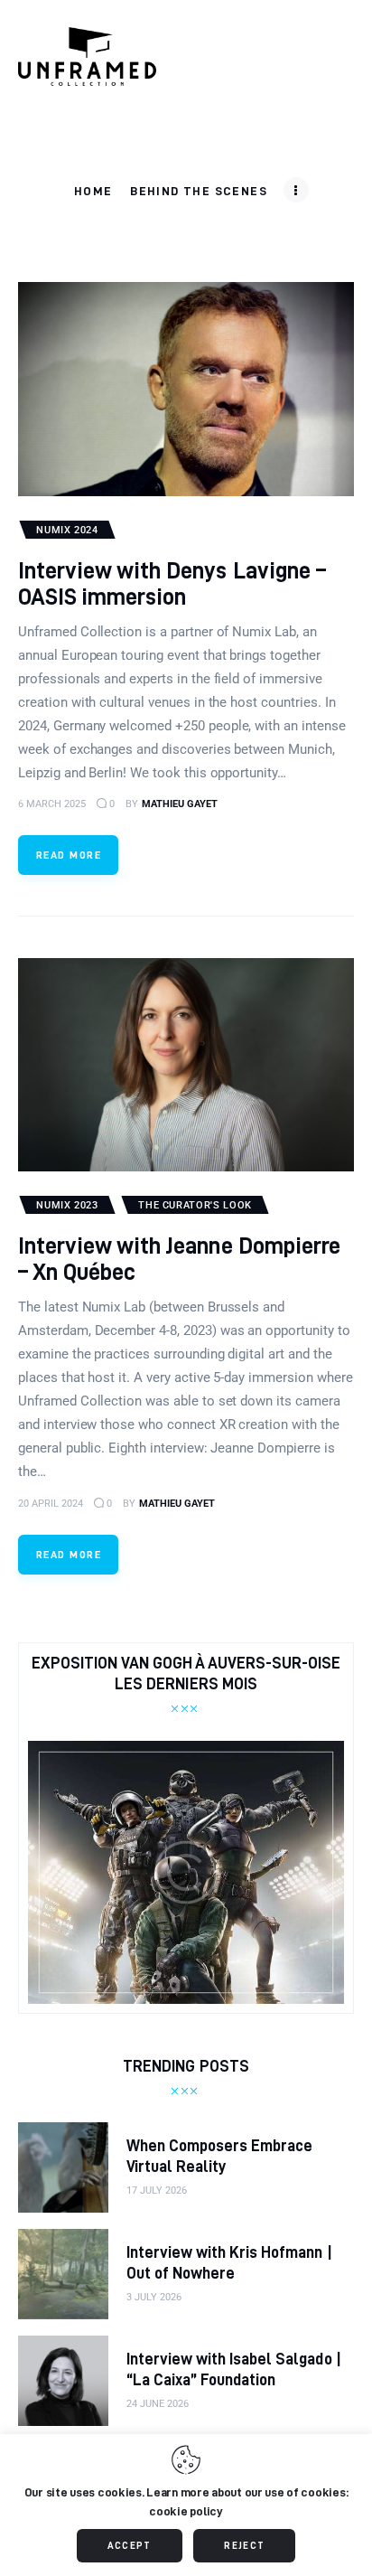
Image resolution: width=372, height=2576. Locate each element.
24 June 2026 (158, 2404)
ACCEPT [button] (130, 2545)
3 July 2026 (154, 2297)
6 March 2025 (52, 804)
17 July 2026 (157, 2191)
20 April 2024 (51, 1504)
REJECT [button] (244, 2545)
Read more (69, 855)
